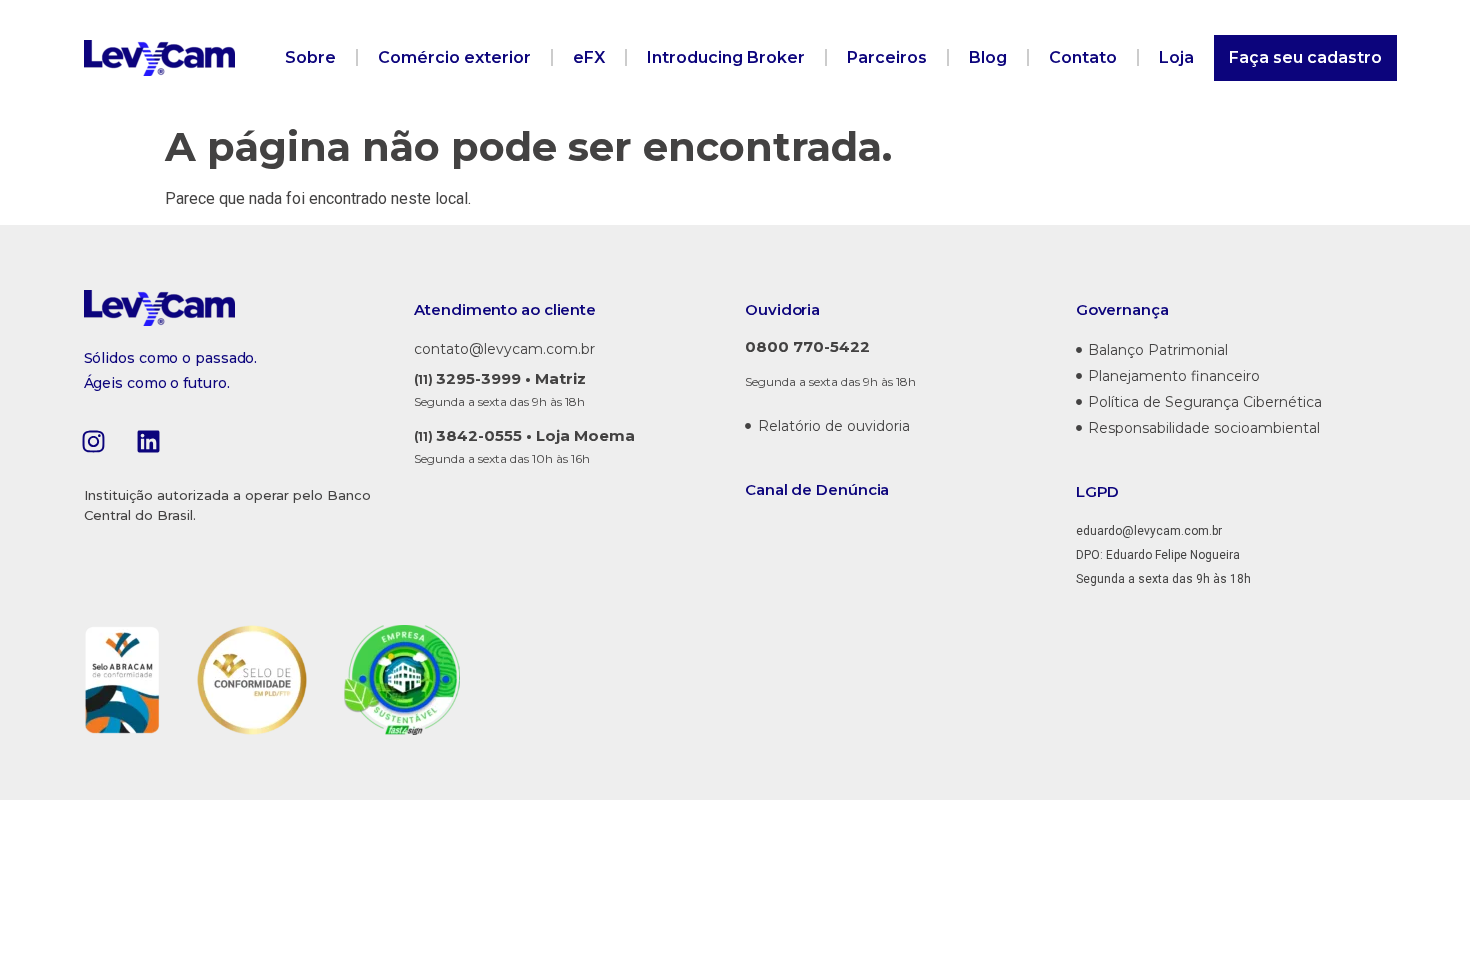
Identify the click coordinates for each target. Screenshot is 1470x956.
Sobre (310, 57)
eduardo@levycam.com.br (1149, 531)
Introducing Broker (726, 57)
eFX (589, 57)
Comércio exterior (454, 57)
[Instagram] (94, 441)
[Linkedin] (149, 441)
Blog (988, 57)
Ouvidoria (782, 309)
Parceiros (887, 57)
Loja (1176, 57)
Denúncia (852, 489)
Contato (1083, 57)
